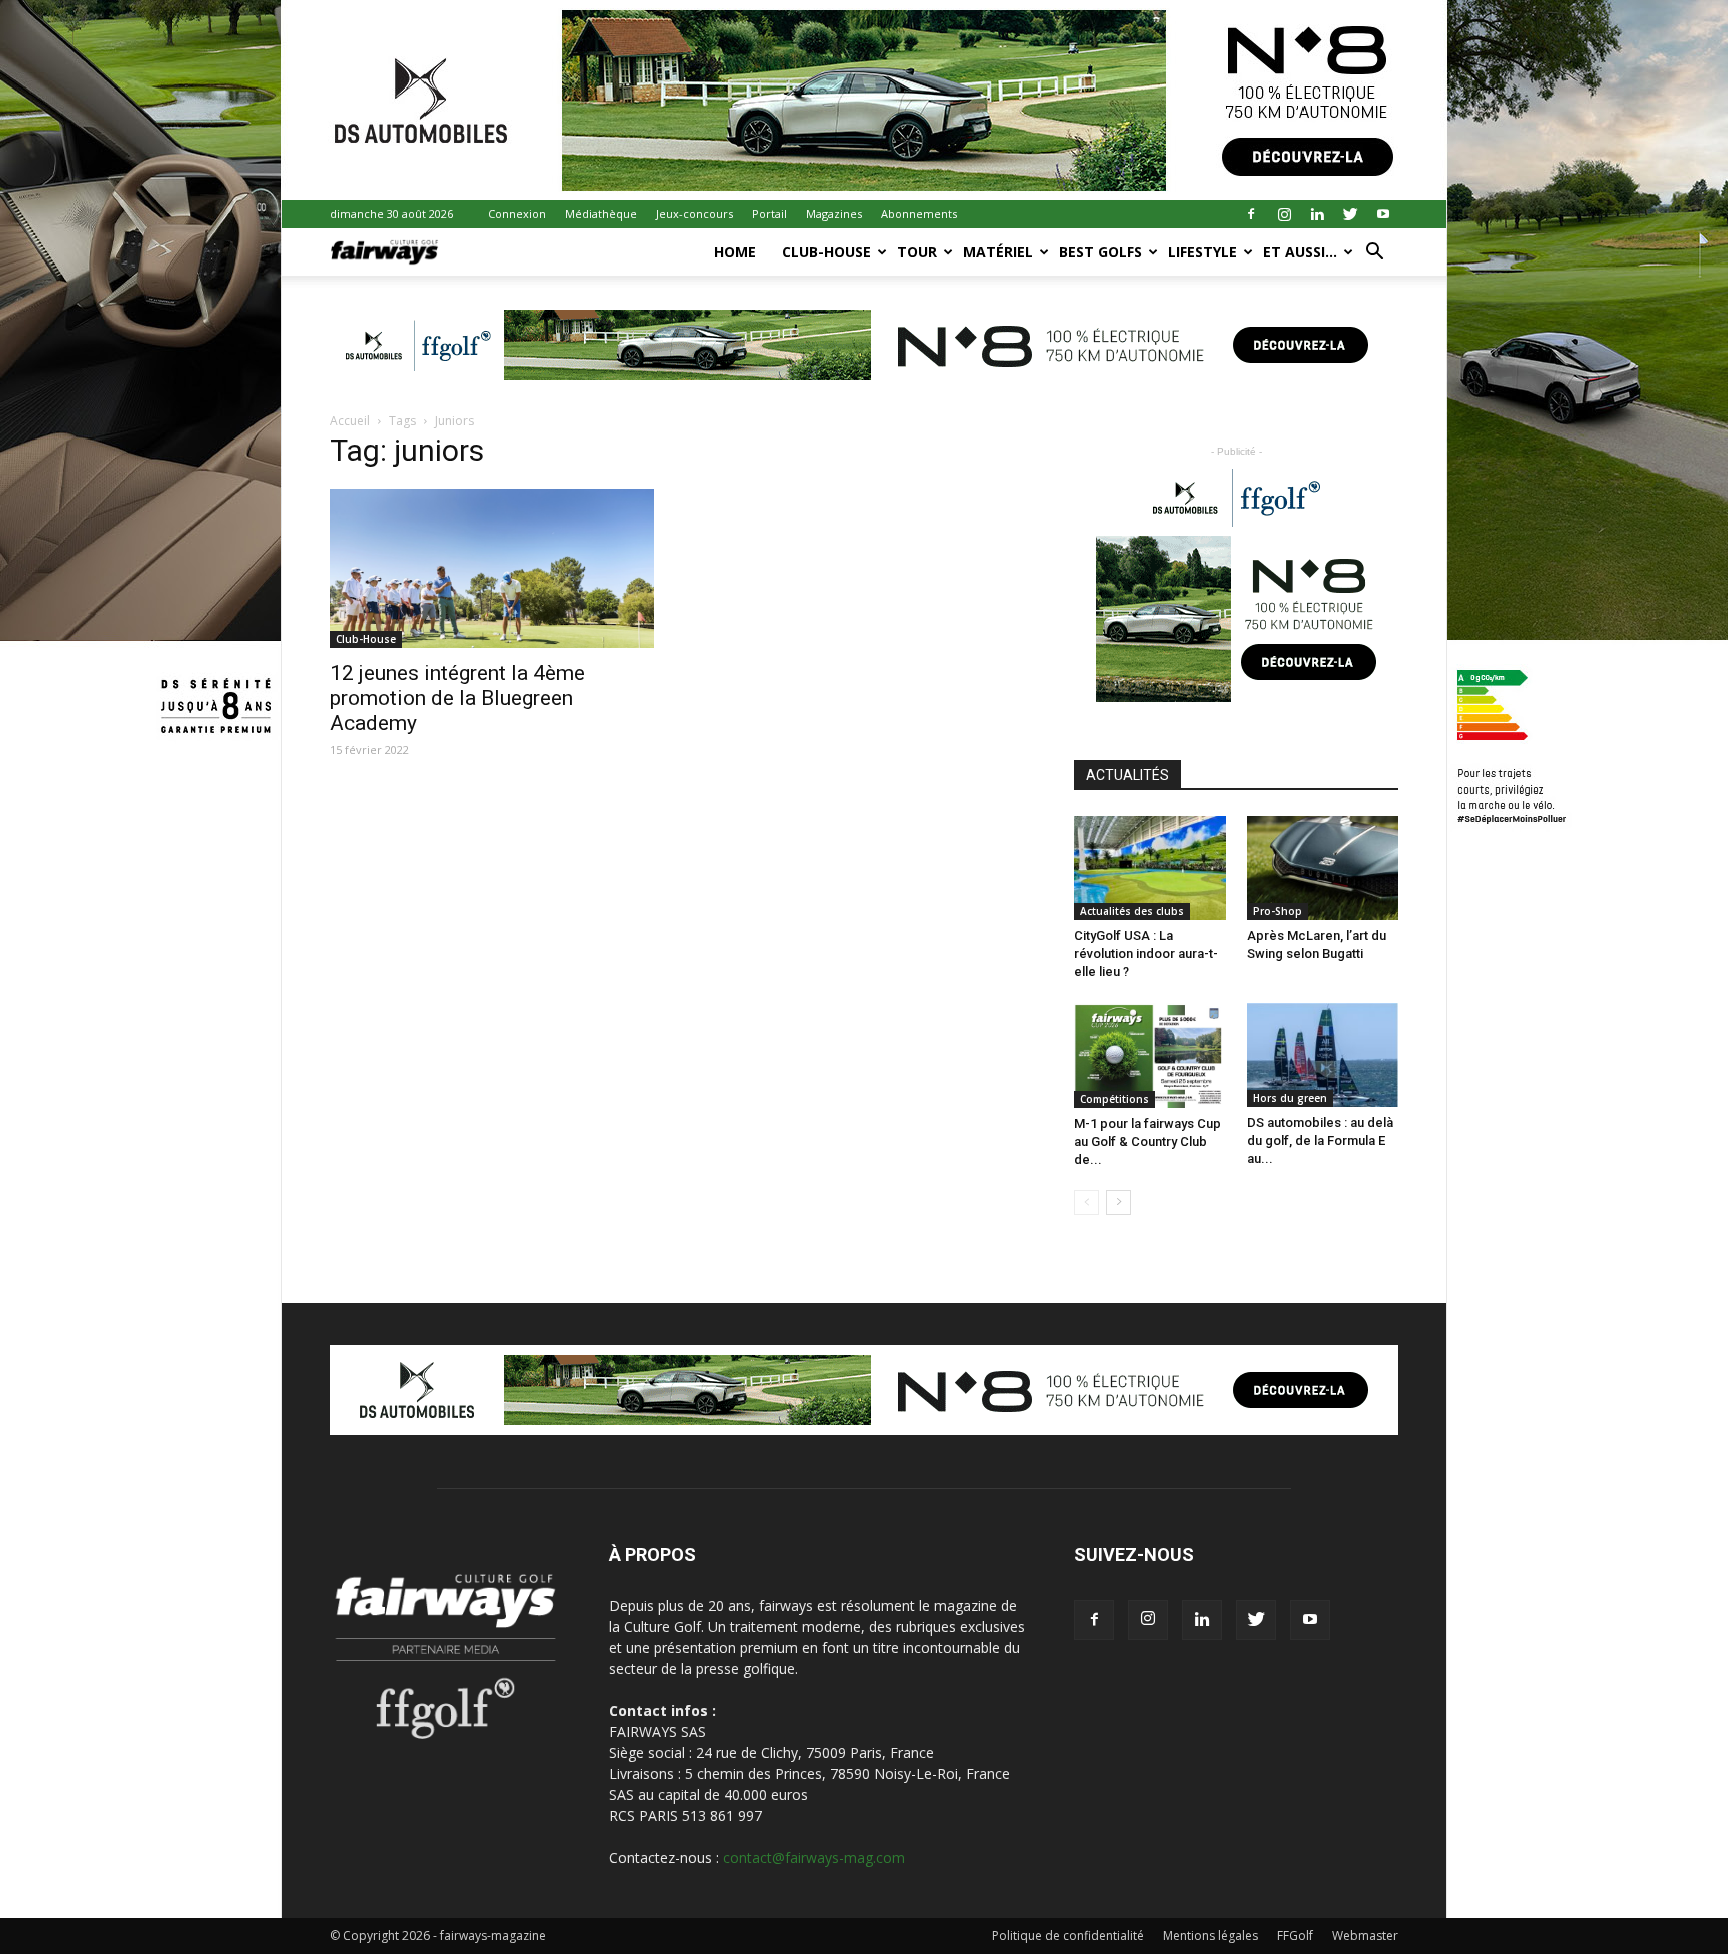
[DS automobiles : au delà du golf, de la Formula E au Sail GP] (1323, 1055)
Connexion (517, 213)
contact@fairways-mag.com (814, 1857)
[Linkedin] (1317, 214)
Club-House (826, 251)
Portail (769, 213)
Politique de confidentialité (1068, 1935)
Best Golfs (1100, 251)
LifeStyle (1202, 251)
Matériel (998, 251)
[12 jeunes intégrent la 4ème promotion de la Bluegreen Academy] (492, 568)
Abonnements (919, 213)
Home (735, 251)
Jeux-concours (694, 213)
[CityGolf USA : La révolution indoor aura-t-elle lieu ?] (1150, 868)
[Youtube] (1383, 214)
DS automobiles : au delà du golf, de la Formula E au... (1320, 1140)
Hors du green (1290, 1098)
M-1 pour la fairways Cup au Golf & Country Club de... (1147, 1141)
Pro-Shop (1277, 911)
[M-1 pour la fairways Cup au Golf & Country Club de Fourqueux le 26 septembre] (1150, 1055)
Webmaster (1365, 1935)
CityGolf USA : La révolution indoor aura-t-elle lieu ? (1146, 953)
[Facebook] (1251, 214)
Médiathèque (601, 213)
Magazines (834, 213)
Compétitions (1114, 1099)
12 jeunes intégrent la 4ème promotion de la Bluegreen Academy (457, 698)
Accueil (350, 420)
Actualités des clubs (1132, 911)
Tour (917, 251)
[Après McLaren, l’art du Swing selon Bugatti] (1323, 868)
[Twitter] (1350, 214)
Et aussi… (1300, 251)
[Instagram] (1284, 214)
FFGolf (1295, 1935)
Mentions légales (1210, 1935)
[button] (1374, 253)
